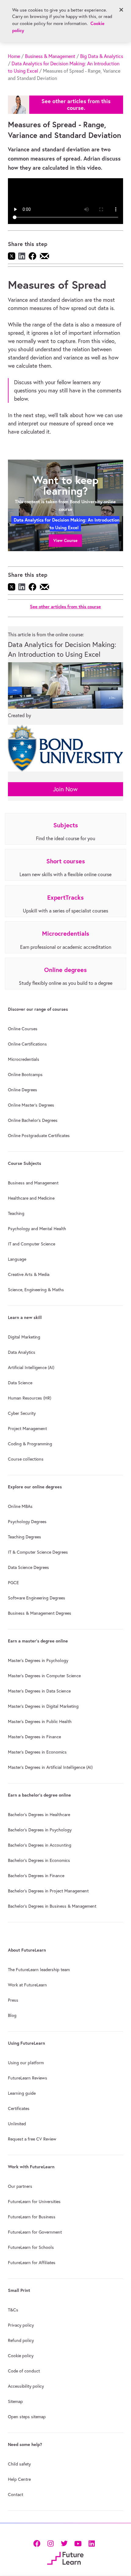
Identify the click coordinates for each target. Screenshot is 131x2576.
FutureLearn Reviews (28, 2078)
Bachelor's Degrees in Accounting (40, 1845)
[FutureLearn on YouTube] (78, 2543)
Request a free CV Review (32, 2139)
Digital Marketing (24, 1337)
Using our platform (26, 2063)
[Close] (121, 10)
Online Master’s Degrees (31, 1105)
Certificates (19, 2108)
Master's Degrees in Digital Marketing (43, 1706)
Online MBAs (20, 1506)
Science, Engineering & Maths (36, 1290)
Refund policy (21, 2340)
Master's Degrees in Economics (37, 1752)
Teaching (16, 1213)
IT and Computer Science (32, 1244)
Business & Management (50, 56)
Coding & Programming (30, 1444)
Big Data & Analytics (102, 56)
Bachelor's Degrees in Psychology (40, 1830)
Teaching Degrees (25, 1537)
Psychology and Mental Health (37, 1229)
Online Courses (23, 1029)
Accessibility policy (26, 2386)
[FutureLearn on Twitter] (64, 2543)
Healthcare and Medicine (31, 1198)
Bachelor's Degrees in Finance (36, 1876)
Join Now (65, 789)
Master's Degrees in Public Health (40, 1722)
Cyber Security (22, 1413)
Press (13, 2000)
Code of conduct (24, 2371)
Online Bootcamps (25, 1075)
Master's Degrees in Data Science (39, 1691)
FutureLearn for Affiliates (32, 2263)
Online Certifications (27, 1044)
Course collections (26, 1459)
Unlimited (17, 2124)
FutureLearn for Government (35, 2232)
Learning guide (22, 2093)
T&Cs (13, 2310)
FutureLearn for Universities (34, 2202)
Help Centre (19, 2479)
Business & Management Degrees (40, 1613)
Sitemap (15, 2401)
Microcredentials (24, 1059)
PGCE (13, 1583)
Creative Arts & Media (29, 1274)
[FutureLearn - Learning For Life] (65, 2558)
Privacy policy (21, 2325)
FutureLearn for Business (32, 2217)
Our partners (20, 2186)
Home (14, 56)
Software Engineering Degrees (37, 1598)
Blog (12, 2015)
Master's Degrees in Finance (34, 1737)
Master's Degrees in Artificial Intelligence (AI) (50, 1767)
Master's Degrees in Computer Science (44, 1676)
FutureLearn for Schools (31, 2247)
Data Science (20, 1383)
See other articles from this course (65, 607)
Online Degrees (23, 1090)
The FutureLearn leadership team (39, 1970)
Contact (16, 2495)
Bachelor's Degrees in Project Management (48, 1891)
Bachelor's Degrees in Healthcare (39, 1815)
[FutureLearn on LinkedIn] (92, 2543)
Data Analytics (22, 1352)
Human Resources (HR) (30, 1398)
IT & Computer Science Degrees (38, 1552)
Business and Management (33, 1183)
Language (17, 1259)
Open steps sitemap (27, 2417)
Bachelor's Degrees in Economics (39, 1860)
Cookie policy (21, 2356)
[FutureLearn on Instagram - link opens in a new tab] (50, 2543)
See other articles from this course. (76, 105)
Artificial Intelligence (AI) (31, 1367)
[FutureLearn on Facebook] (38, 2543)
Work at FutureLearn (27, 1985)
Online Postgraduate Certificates (39, 1136)
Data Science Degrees (28, 1567)
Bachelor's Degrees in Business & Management (52, 1906)
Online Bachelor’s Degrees (33, 1120)
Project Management (27, 1429)
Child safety (19, 2464)
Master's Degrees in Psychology (38, 1660)
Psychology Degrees (27, 1522)
